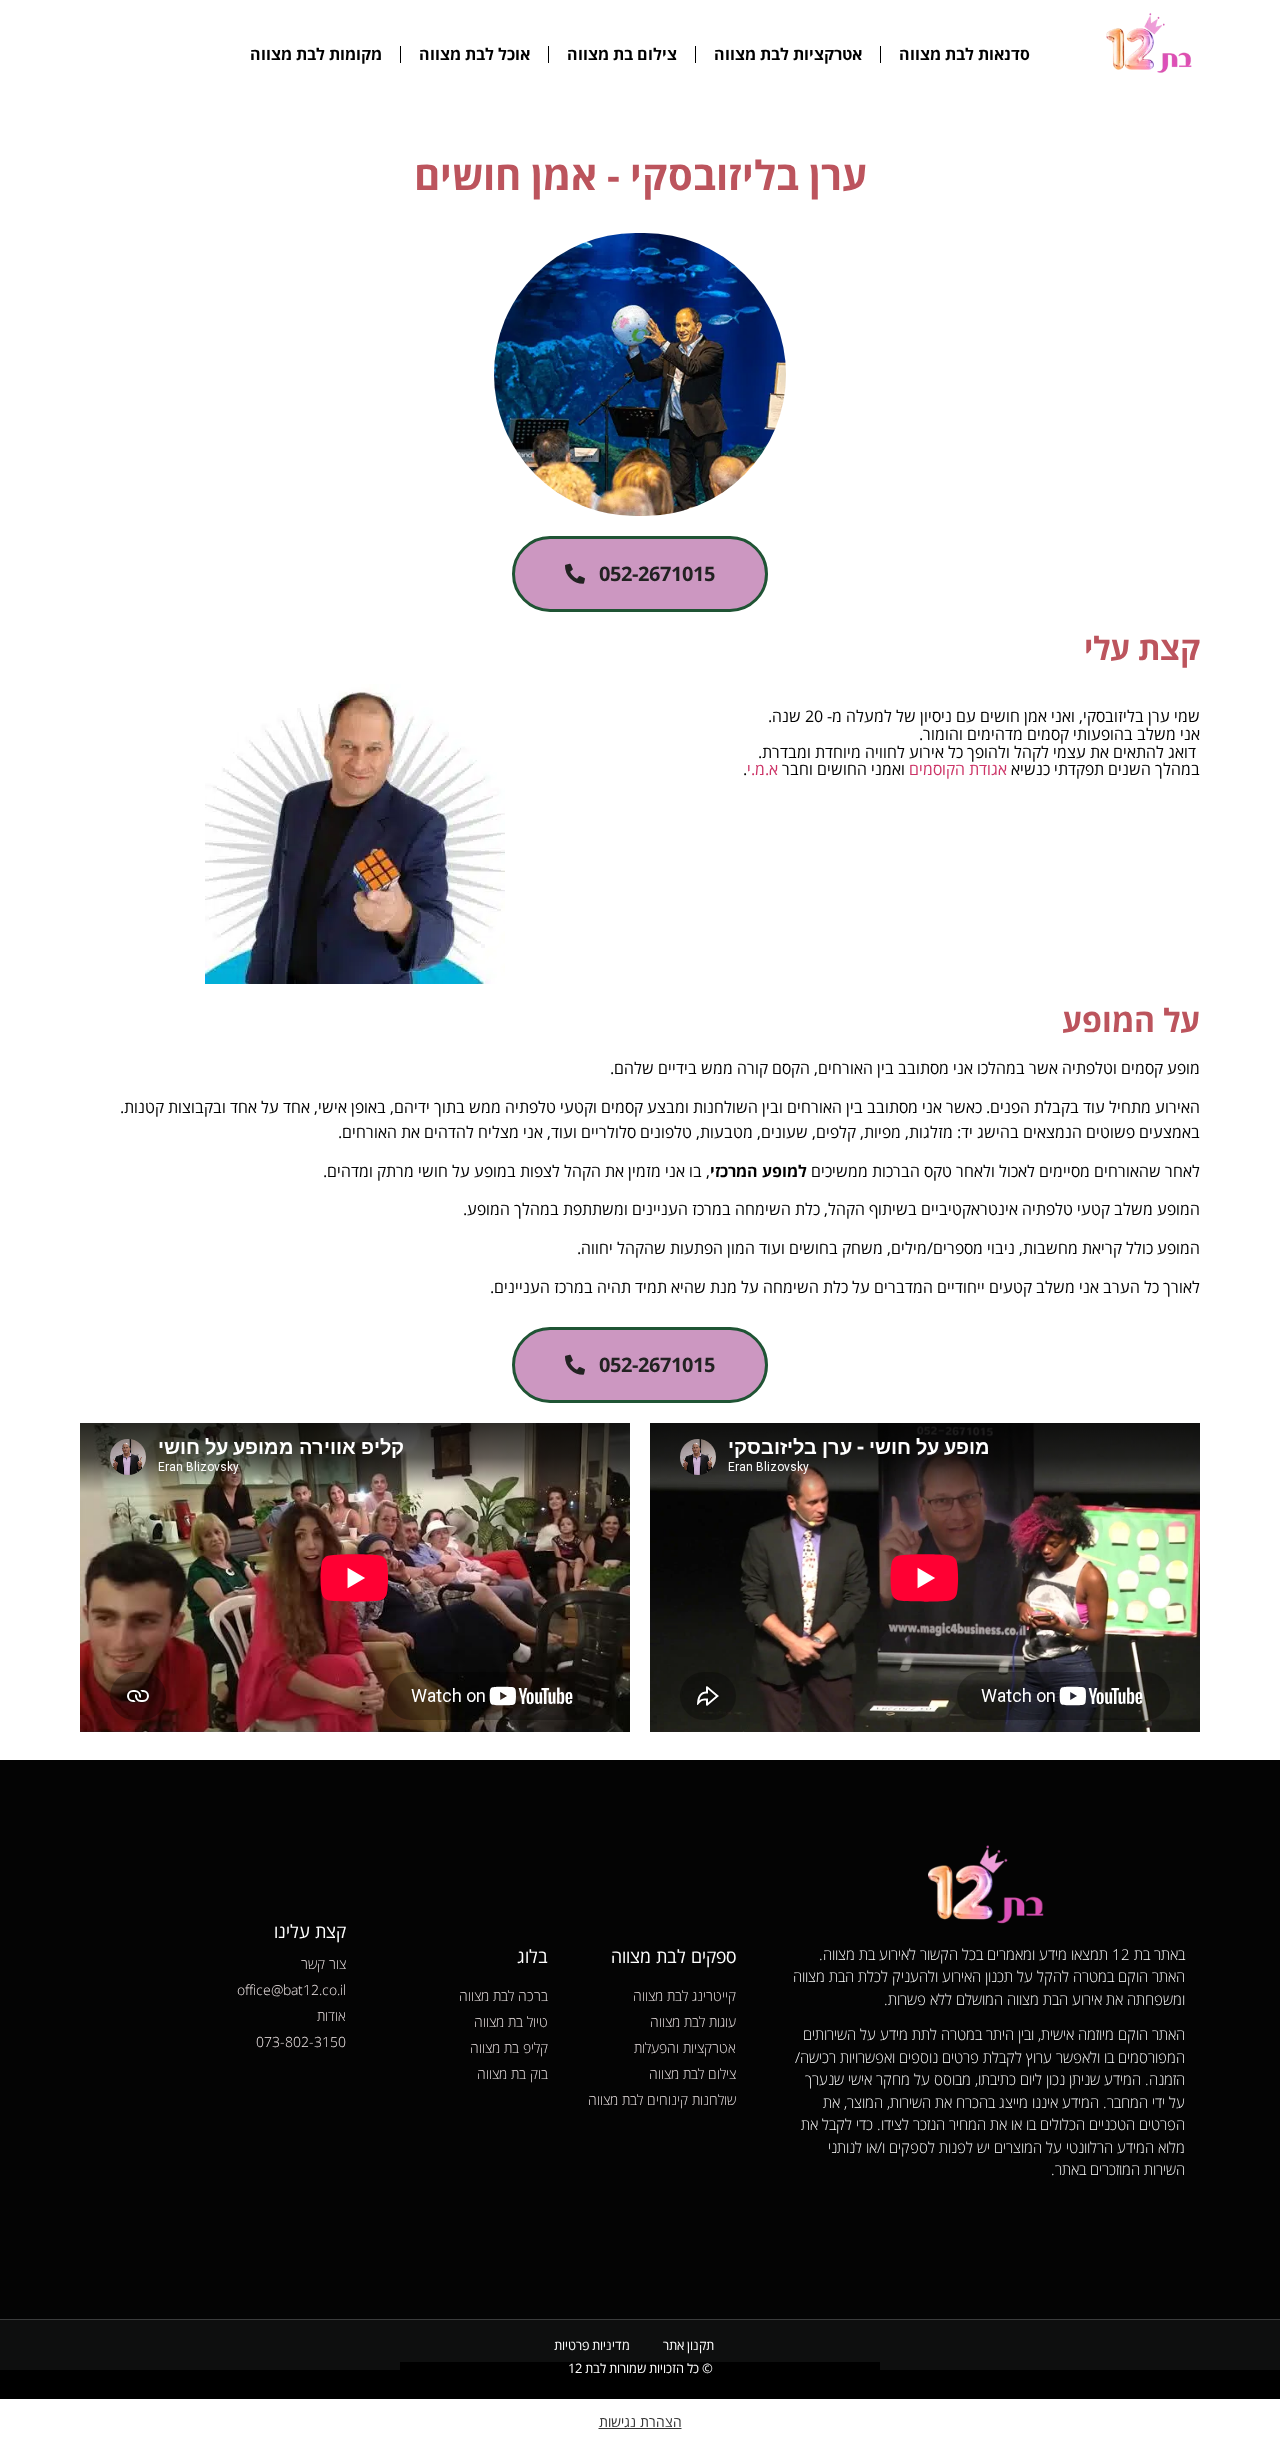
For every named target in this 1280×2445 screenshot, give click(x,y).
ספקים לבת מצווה (673, 1956)
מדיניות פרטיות (592, 2345)
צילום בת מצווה (622, 54)
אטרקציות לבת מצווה (788, 54)
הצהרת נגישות (640, 2421)
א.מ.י (762, 769)
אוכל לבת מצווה (474, 54)
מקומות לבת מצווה (316, 54)
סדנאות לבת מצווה (964, 54)
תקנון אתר (688, 2345)
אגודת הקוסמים (958, 769)
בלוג (532, 1956)
